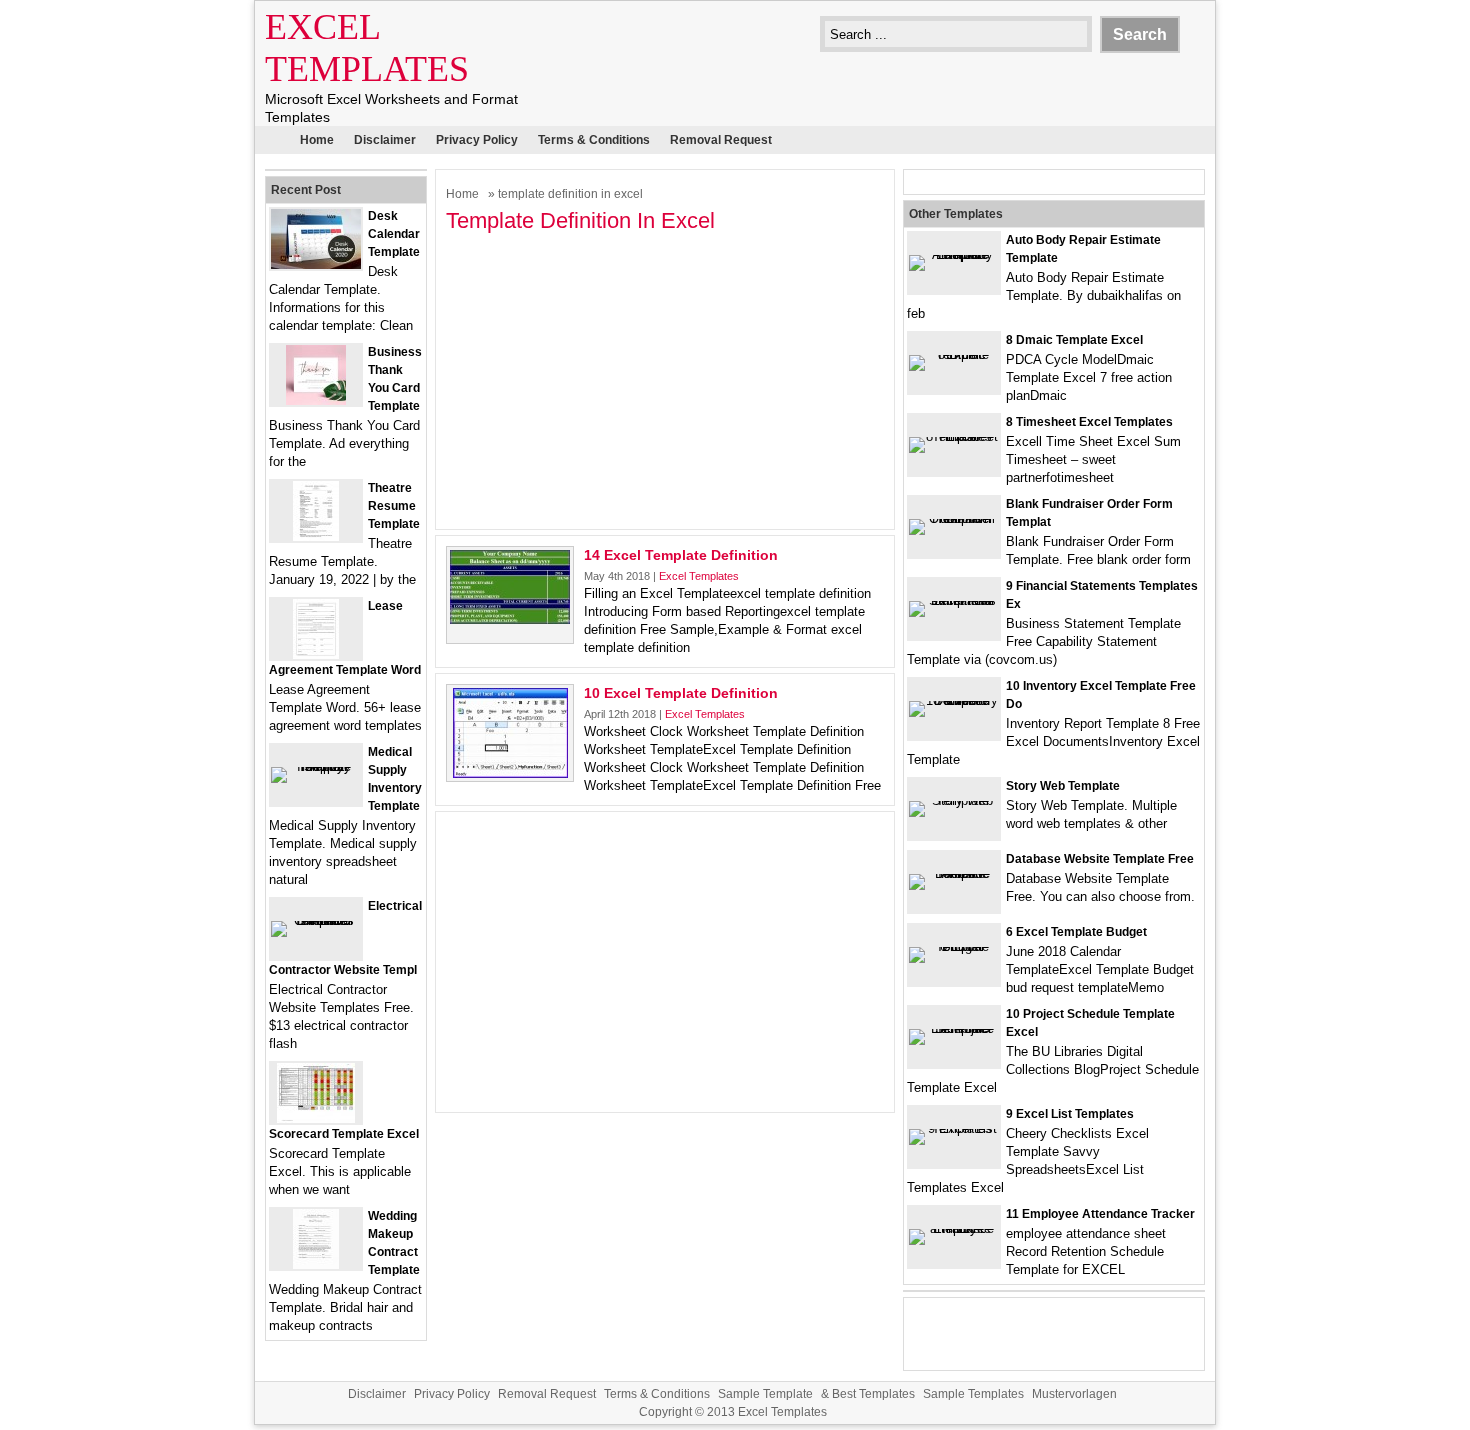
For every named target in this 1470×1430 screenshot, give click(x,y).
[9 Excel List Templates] (954, 1128)
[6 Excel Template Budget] (954, 946)
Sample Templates (973, 1394)
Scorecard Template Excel (344, 1134)
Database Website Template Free (1100, 859)
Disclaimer (385, 140)
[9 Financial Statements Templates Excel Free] (954, 600)
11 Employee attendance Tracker (1100, 1214)
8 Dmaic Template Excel (1074, 340)
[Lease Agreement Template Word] (316, 654)
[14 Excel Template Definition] (510, 619)
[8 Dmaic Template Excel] (954, 354)
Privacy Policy (477, 140)
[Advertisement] (665, 379)
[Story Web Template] (954, 800)
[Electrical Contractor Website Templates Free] (316, 920)
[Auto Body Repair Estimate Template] (954, 254)
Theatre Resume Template (394, 506)
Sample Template (765, 1394)
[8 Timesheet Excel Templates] (954, 436)
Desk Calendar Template (394, 234)
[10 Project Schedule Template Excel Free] (954, 1028)
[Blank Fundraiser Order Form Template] (954, 518)
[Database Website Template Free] (954, 873)
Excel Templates (699, 576)
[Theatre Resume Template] (316, 536)
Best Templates (873, 1394)
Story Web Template (1063, 786)
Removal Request (721, 140)
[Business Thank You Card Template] (316, 400)
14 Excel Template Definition (681, 555)
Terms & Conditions (594, 140)
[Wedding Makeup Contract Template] (316, 1264)
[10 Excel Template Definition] (510, 773)
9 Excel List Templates (1070, 1114)
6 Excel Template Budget (1076, 932)
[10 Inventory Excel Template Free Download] (954, 700)
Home (317, 140)
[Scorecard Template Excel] (316, 1118)
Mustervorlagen (1074, 1394)
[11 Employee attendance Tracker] (954, 1228)
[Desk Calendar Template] (316, 264)
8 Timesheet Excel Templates (1089, 422)
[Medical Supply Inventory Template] (316, 766)
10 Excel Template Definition (681, 693)
